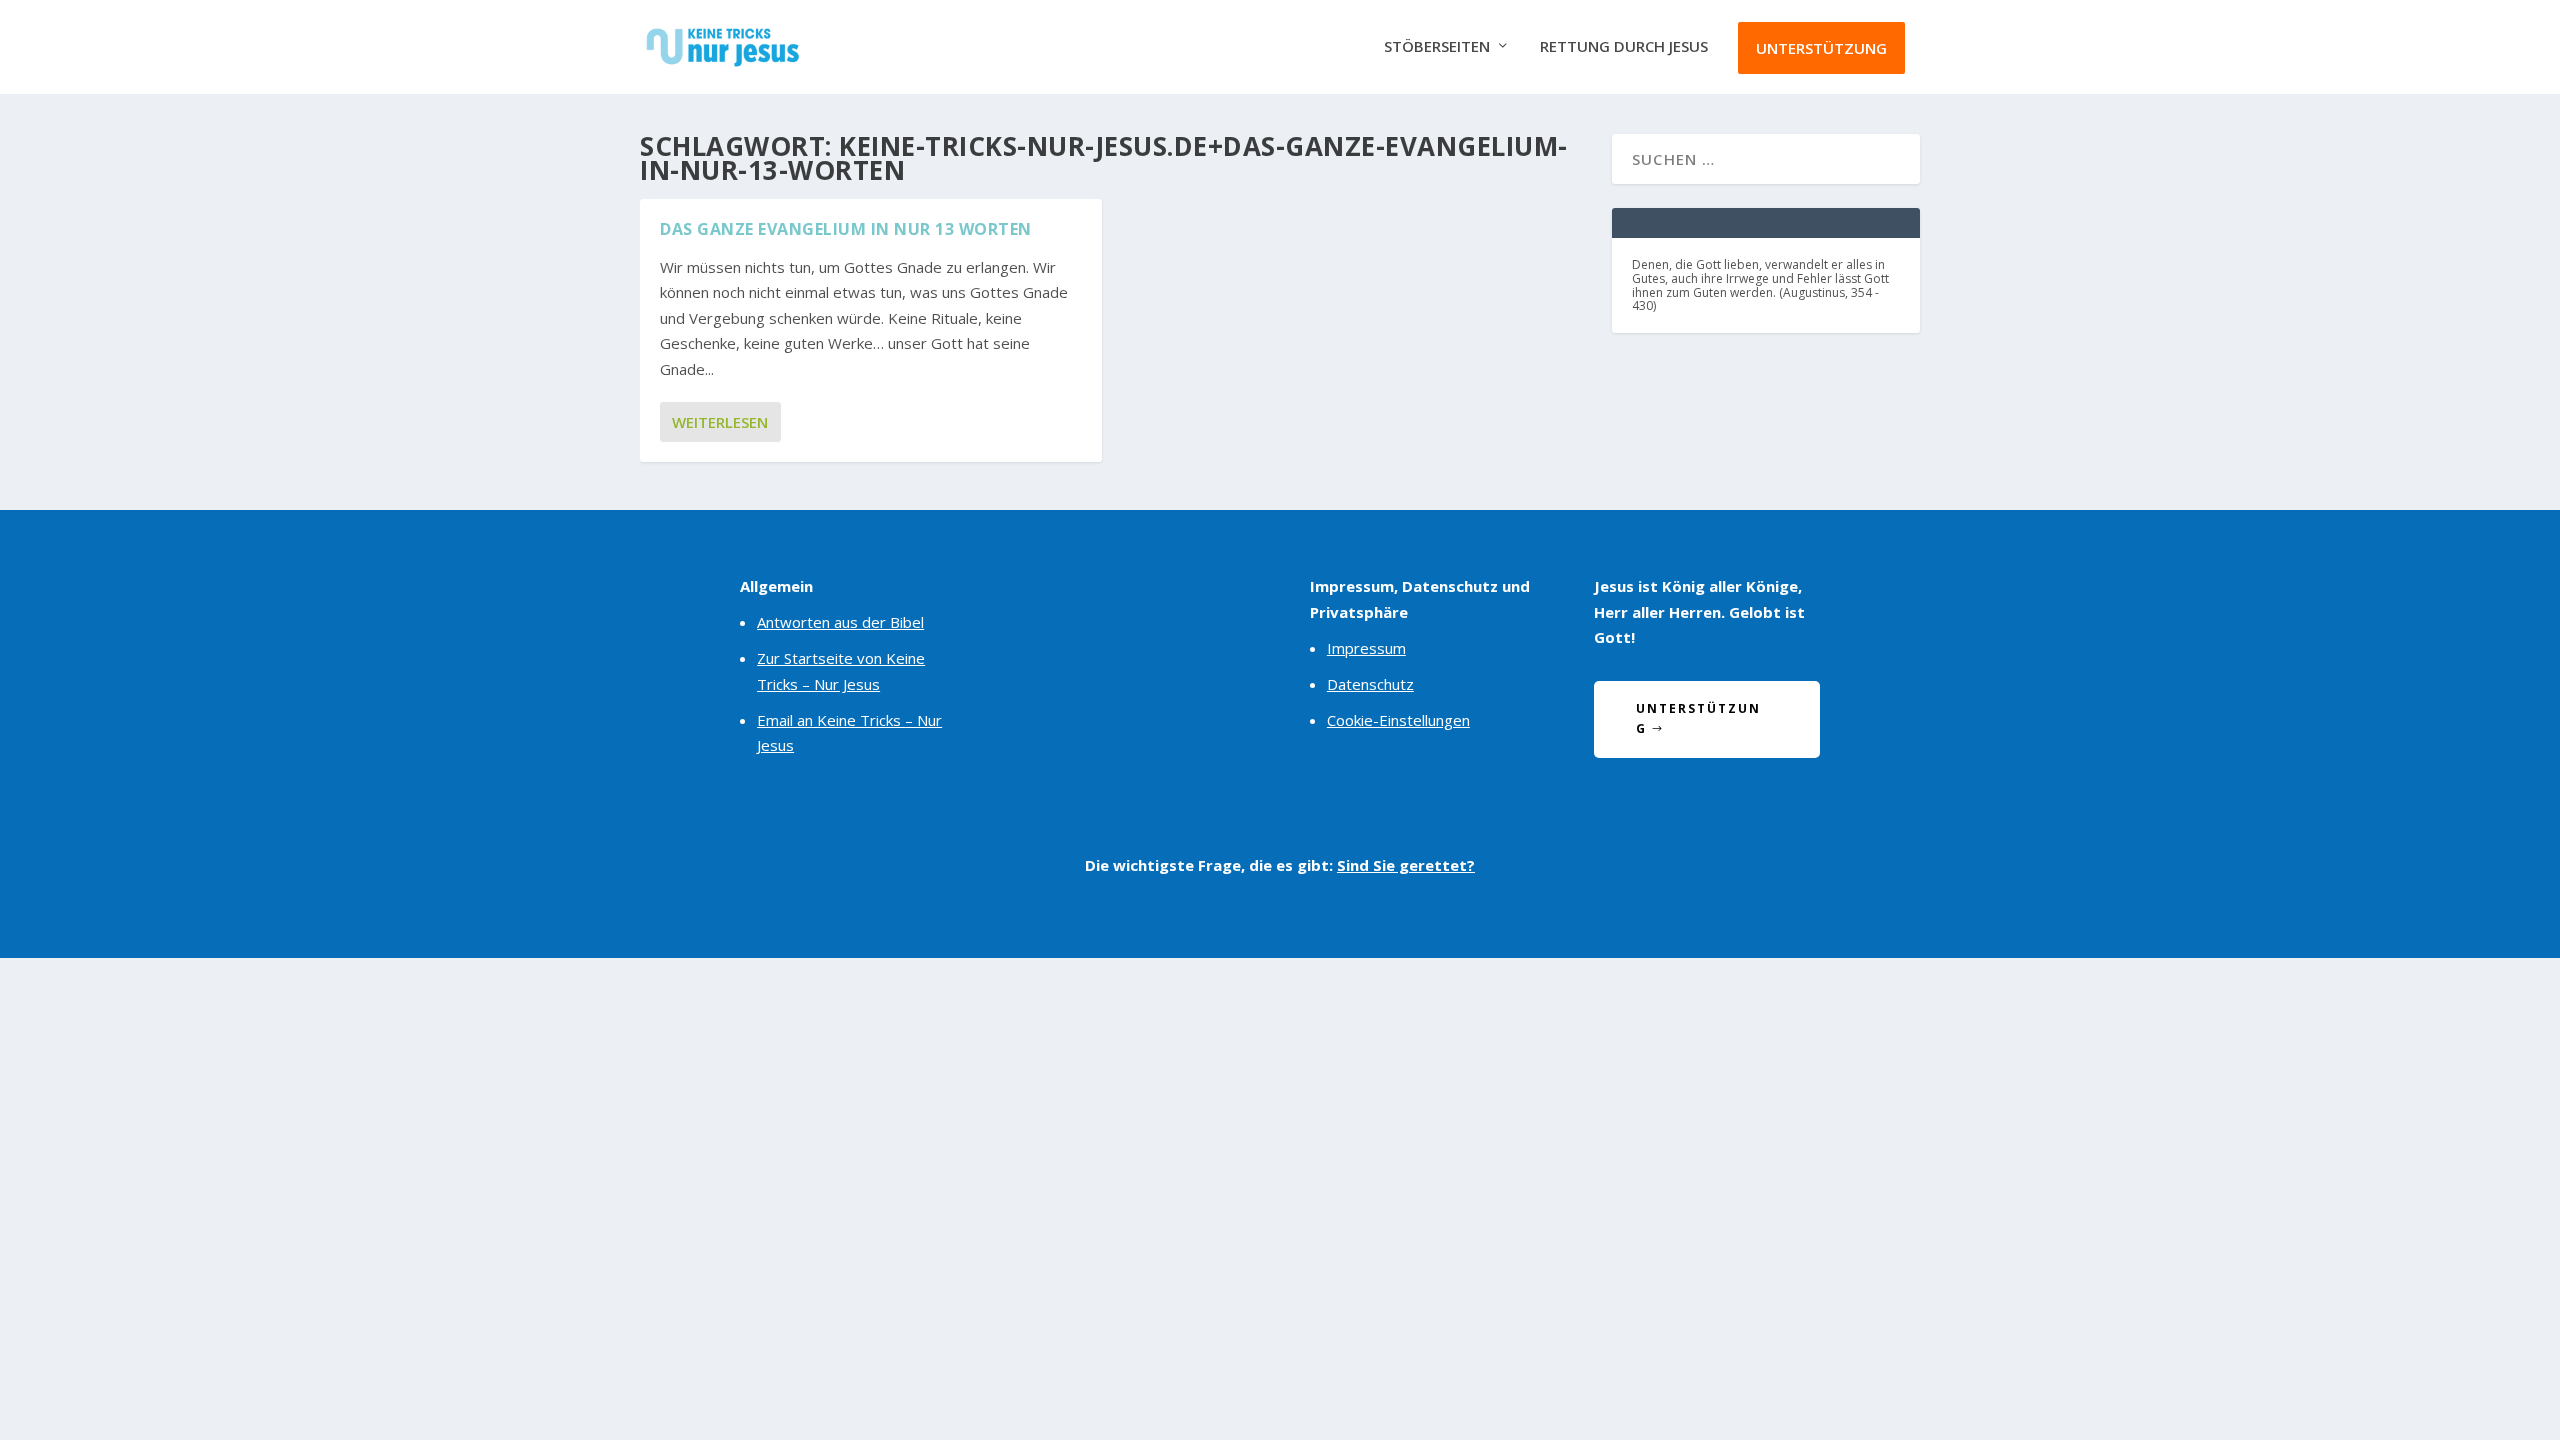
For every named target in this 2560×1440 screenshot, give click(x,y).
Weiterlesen (720, 422)
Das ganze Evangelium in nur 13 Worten (846, 229)
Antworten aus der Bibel (840, 622)
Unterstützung (1821, 48)
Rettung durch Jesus (1624, 47)
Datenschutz (1370, 684)
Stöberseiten (1437, 47)
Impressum (1366, 648)
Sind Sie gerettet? (1406, 865)
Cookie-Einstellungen (1398, 720)
